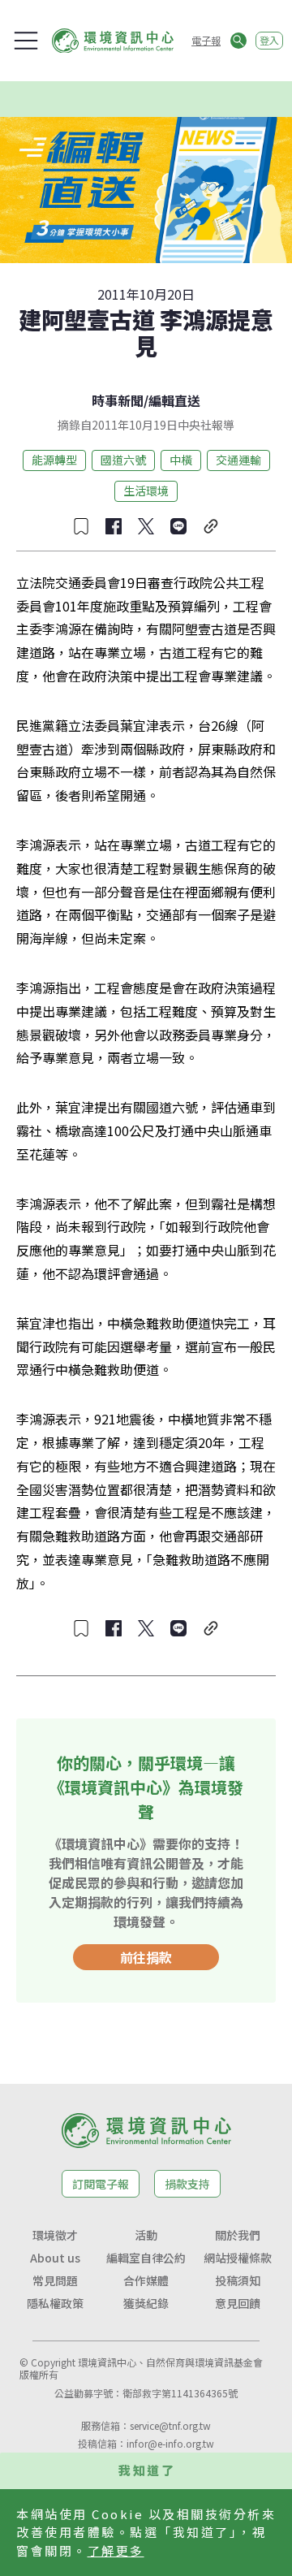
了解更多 (116, 2550)
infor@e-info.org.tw (170, 2443)
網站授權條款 (238, 2258)
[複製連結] (211, 526)
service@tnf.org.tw (170, 2425)
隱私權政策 (55, 2303)
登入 (269, 40)
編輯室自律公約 (146, 2258)
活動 (146, 2235)
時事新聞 (118, 400)
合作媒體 (146, 2280)
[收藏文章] (81, 526)
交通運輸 (238, 460)
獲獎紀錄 (146, 2303)
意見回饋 (238, 2303)
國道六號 (123, 460)
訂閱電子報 (101, 2184)
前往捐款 (146, 1957)
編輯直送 (174, 400)
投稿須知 (238, 2280)
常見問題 (55, 2280)
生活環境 (146, 491)
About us (55, 2258)
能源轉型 (54, 460)
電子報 (206, 40)
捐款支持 (187, 2184)
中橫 (181, 460)
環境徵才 (55, 2235)
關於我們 (238, 2235)
